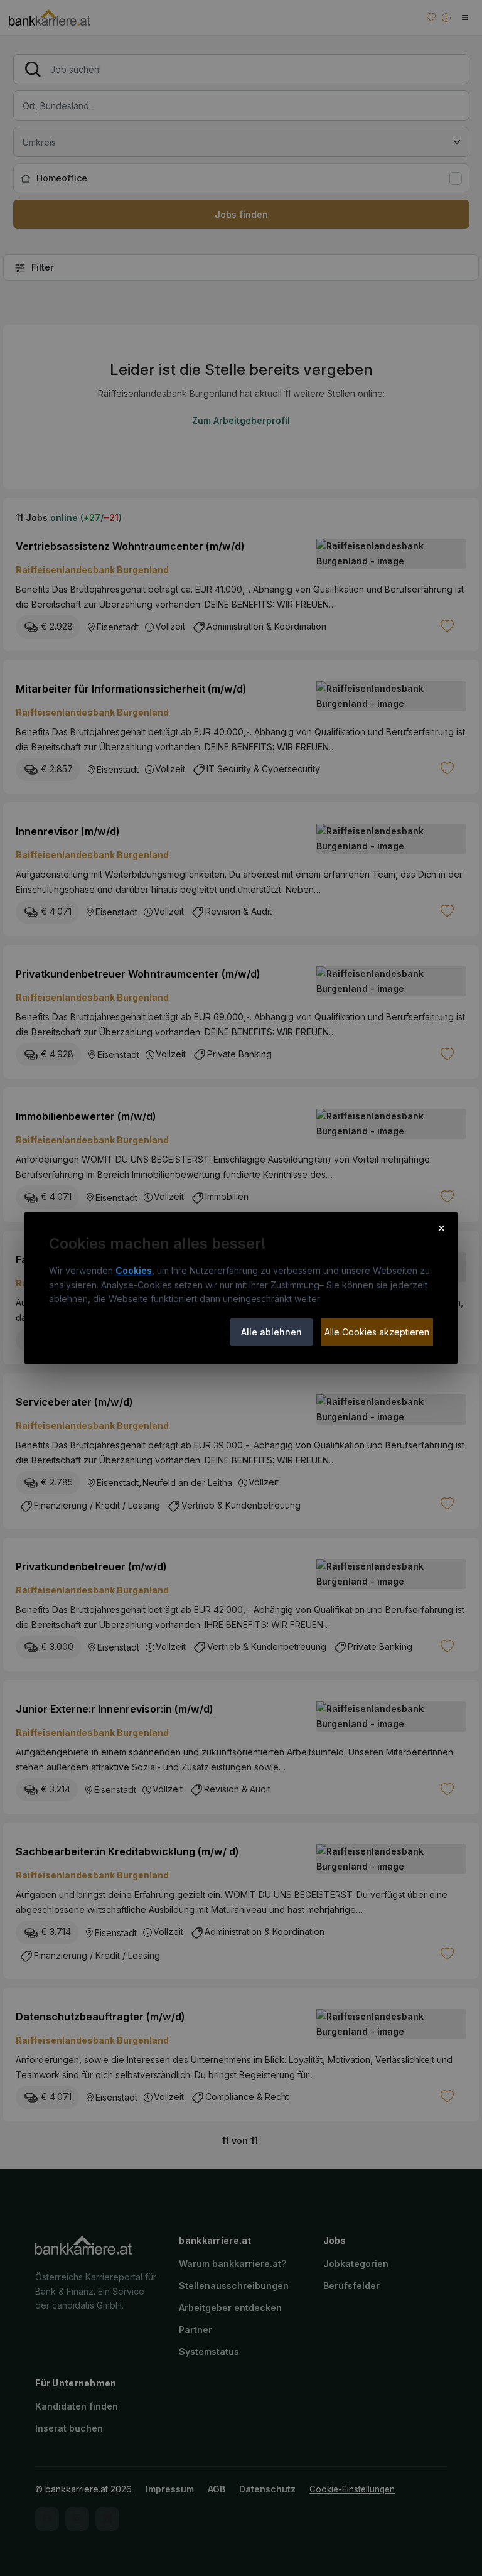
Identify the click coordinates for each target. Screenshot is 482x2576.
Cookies (134, 1270)
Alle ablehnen (271, 1332)
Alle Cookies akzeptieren (377, 1332)
